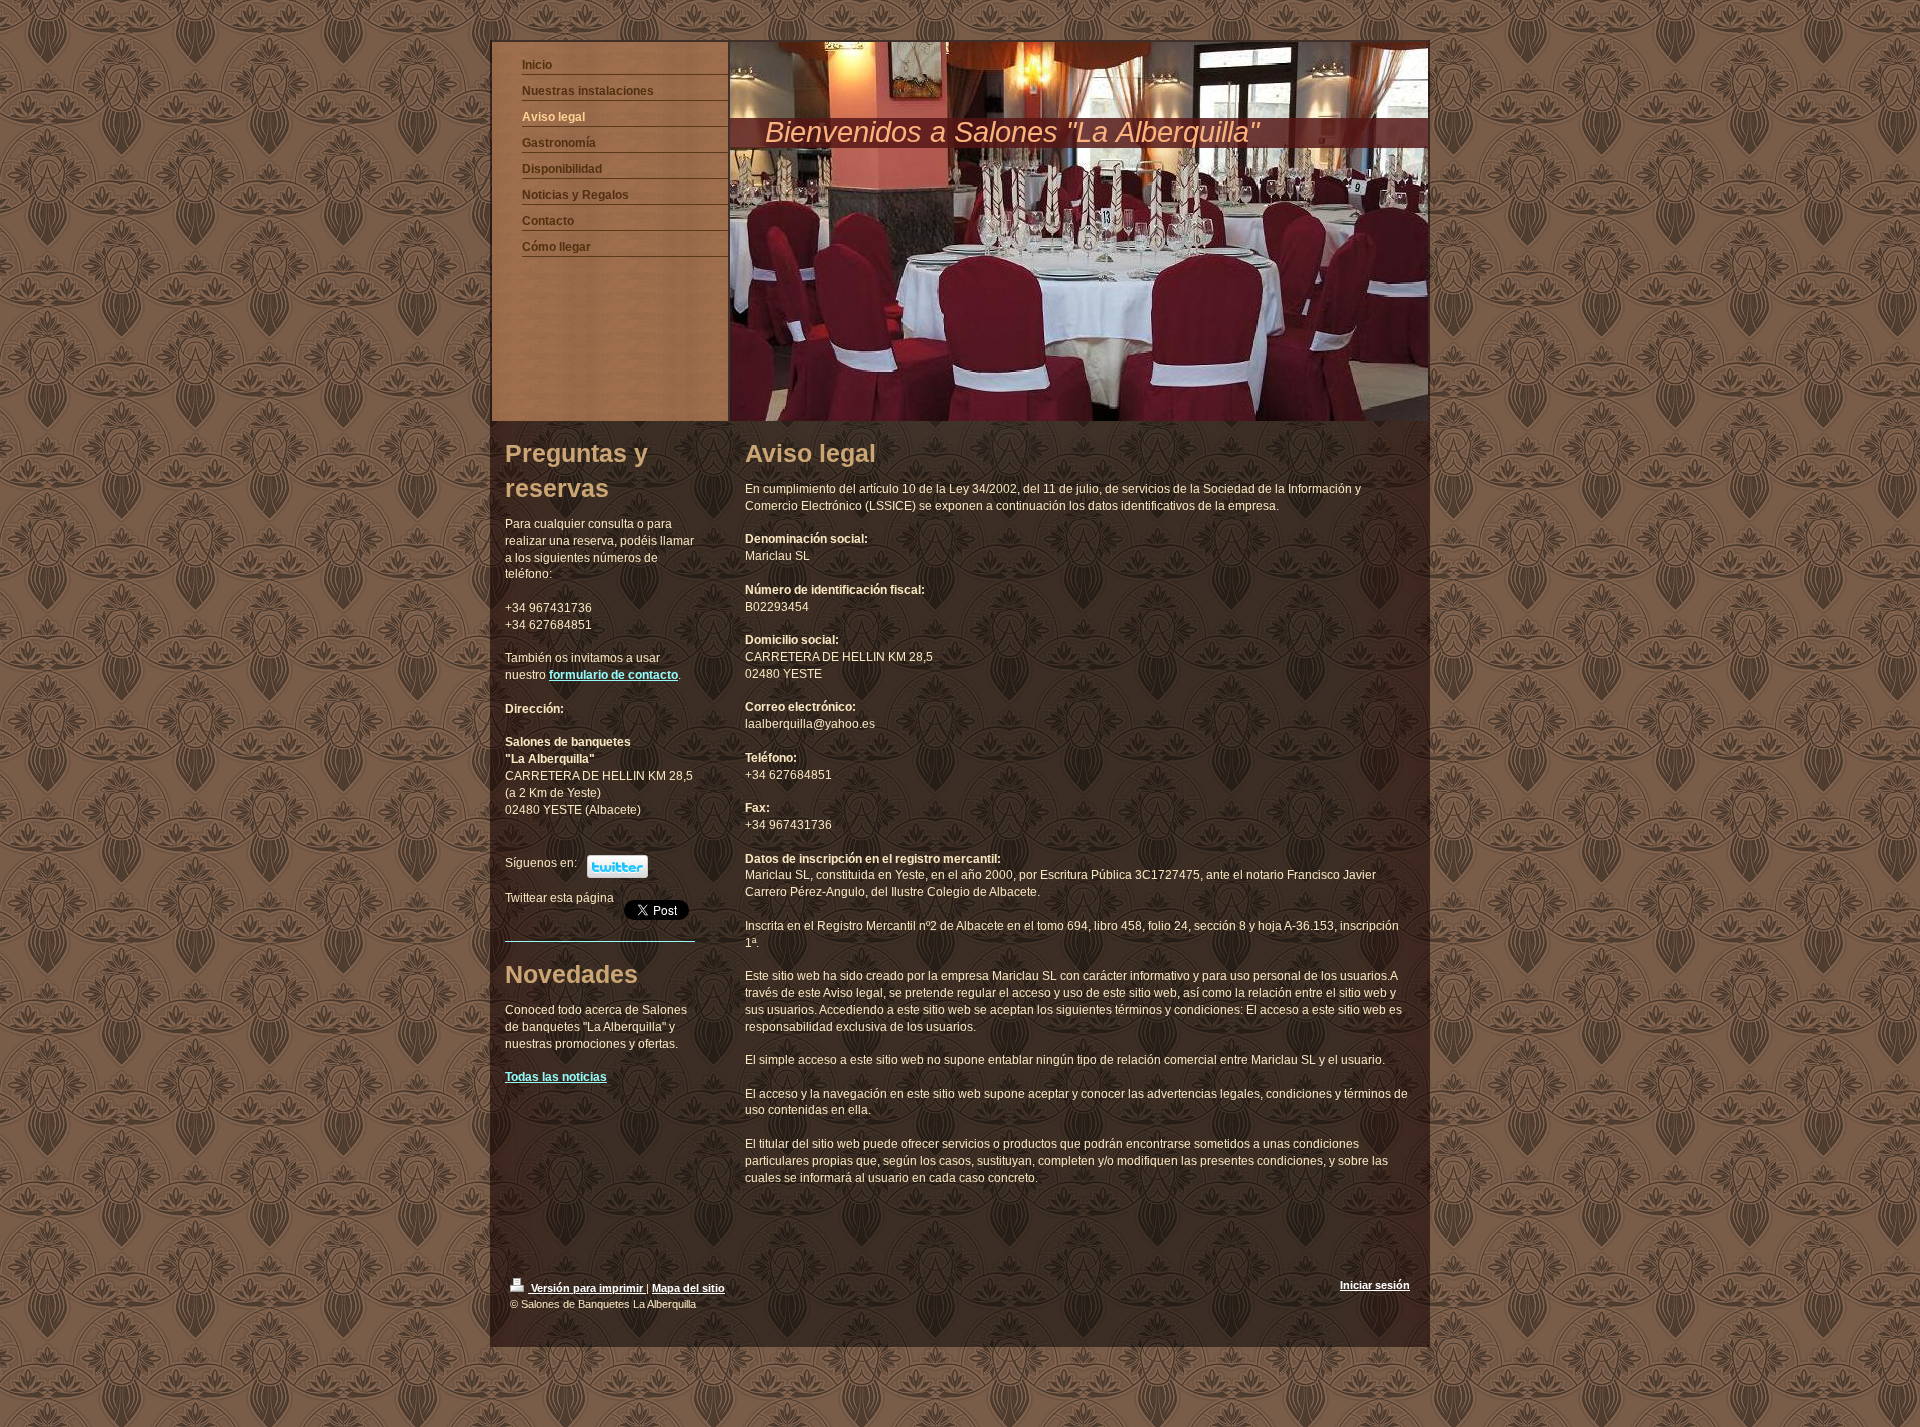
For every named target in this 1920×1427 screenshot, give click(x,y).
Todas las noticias (556, 1077)
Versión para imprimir (587, 1288)
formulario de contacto (613, 675)
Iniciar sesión (1375, 1285)
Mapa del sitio (688, 1288)
